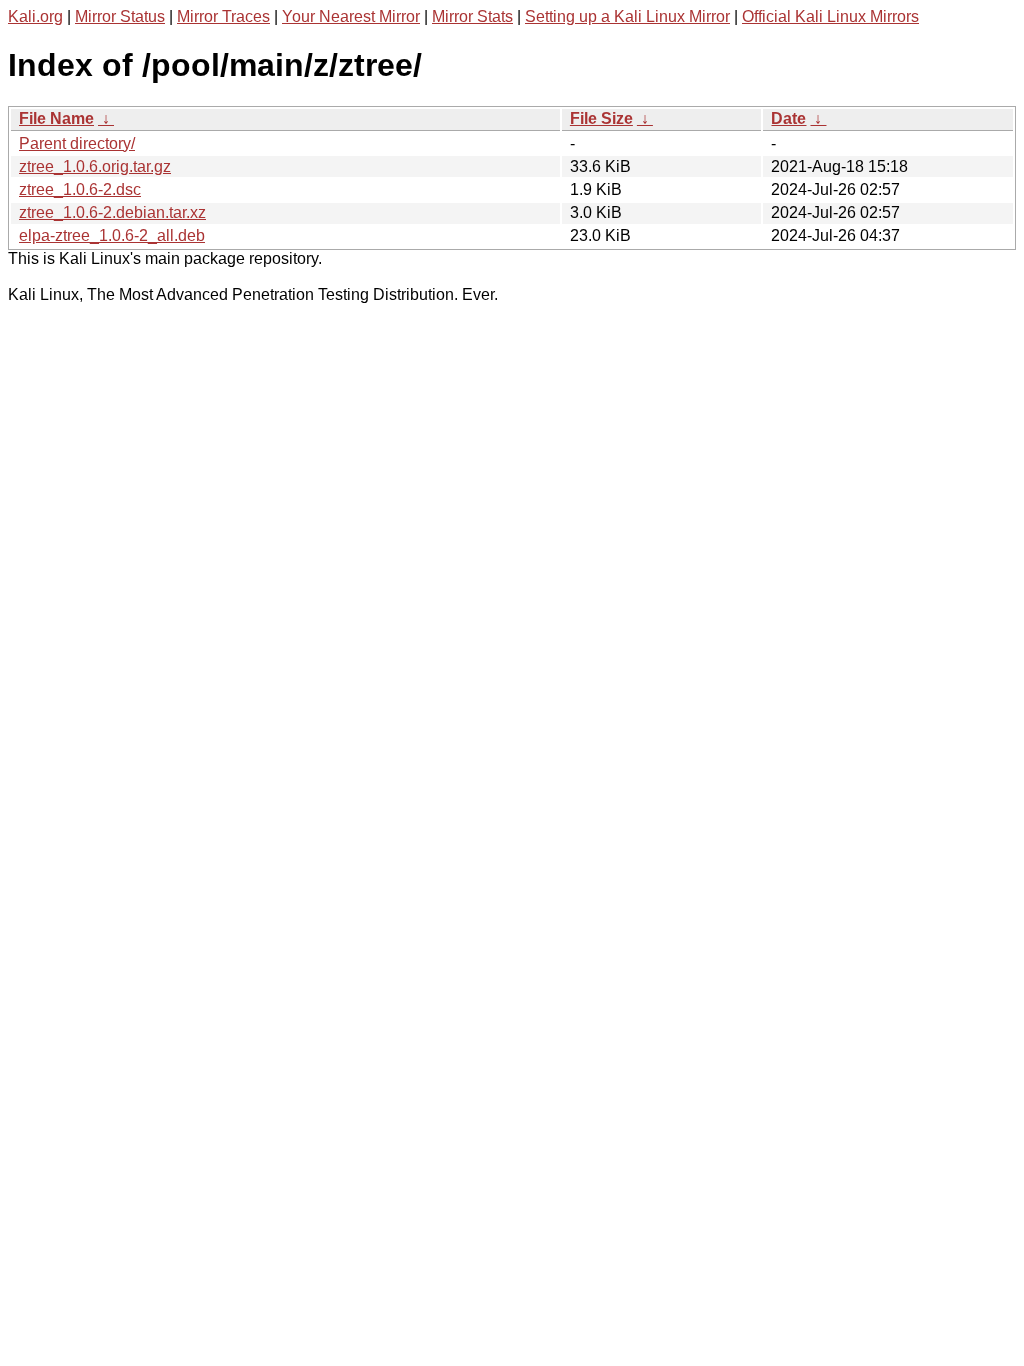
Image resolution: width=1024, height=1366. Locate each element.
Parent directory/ (77, 143)
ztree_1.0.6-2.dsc (80, 189)
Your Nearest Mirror (351, 16)
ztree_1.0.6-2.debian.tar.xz (112, 212)
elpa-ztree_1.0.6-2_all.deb (112, 235)
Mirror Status (120, 16)
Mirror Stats (472, 16)
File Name (56, 118)
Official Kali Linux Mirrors (830, 16)
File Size (601, 118)
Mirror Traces (223, 16)
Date (788, 118)
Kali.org (35, 16)
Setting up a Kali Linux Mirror (627, 16)
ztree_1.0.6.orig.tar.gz (95, 166)
